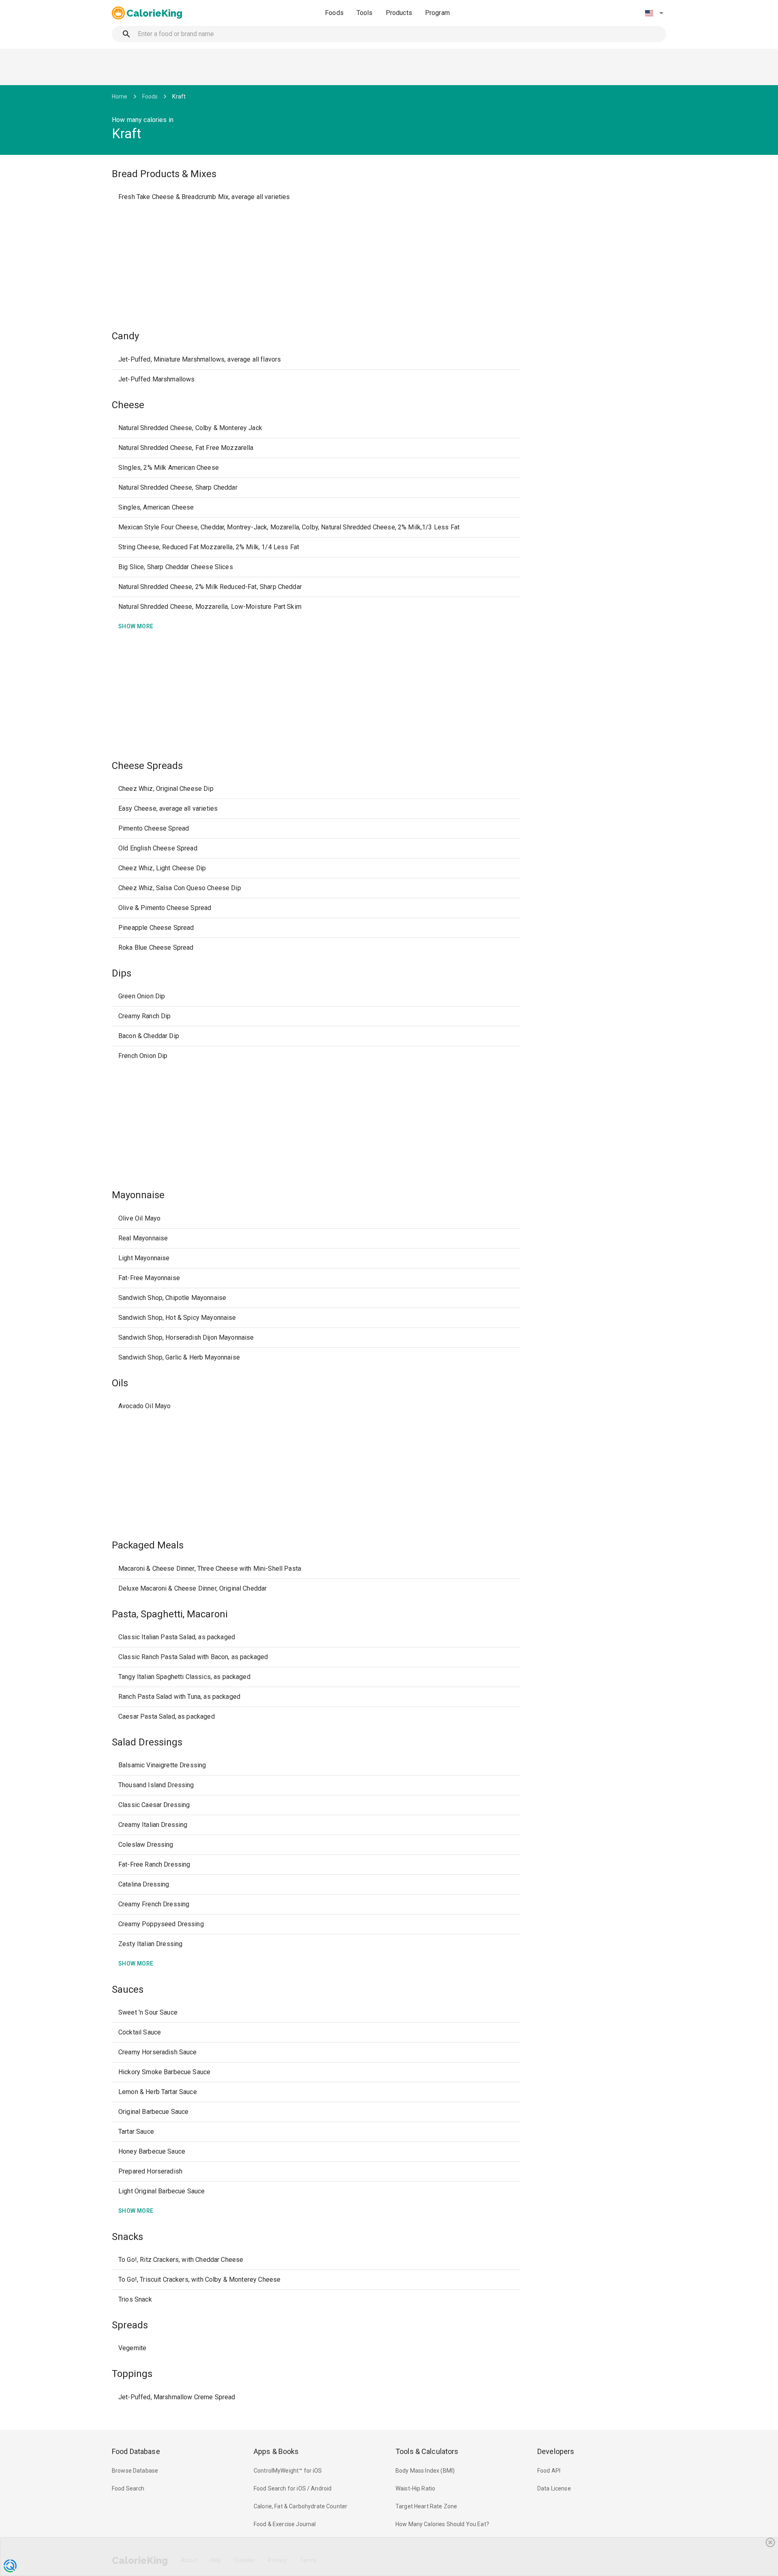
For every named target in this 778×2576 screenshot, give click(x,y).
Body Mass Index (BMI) (425, 2471)
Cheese (128, 405)
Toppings (132, 2374)
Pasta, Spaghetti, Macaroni (170, 1614)
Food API (549, 2471)
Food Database (136, 2451)
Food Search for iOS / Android (293, 2488)
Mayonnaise (138, 1195)
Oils (120, 1383)
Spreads (130, 2325)
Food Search (128, 2488)
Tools (365, 13)
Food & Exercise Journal (285, 2524)
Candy (125, 336)
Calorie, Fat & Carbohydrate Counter (300, 2506)
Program (437, 13)
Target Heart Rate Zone (426, 2506)
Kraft (179, 96)
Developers (556, 2451)
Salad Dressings (147, 1742)
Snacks (127, 2237)
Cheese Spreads (147, 766)
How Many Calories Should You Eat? (442, 2524)
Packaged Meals (148, 1545)
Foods (334, 13)
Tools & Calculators (427, 2451)
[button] (654, 13)
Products (399, 13)
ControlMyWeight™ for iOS (288, 2471)
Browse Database (135, 2471)
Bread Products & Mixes (164, 174)
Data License (554, 2488)
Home (120, 96)
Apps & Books (276, 2451)
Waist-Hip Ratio (415, 2488)
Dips (122, 973)
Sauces (128, 1989)
